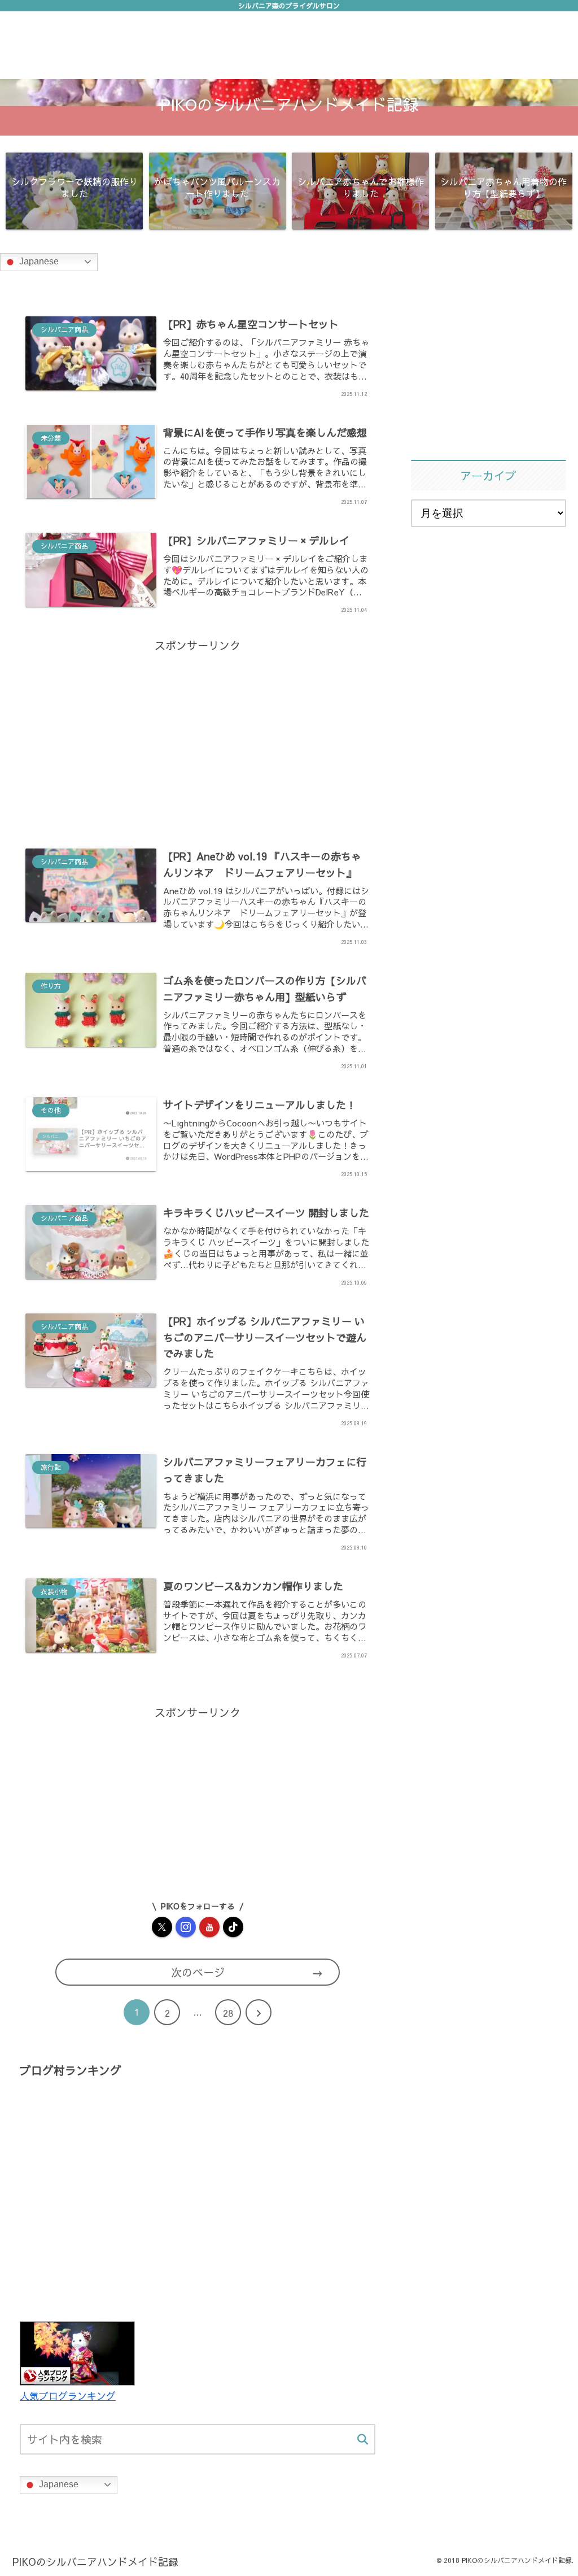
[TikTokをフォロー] (233, 1927)
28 (228, 2013)
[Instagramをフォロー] (186, 1927)
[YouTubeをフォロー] (209, 1927)
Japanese (38, 261)
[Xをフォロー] (162, 1927)
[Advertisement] (198, 734)
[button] (363, 2440)
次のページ (198, 1972)
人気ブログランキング (68, 2396)
